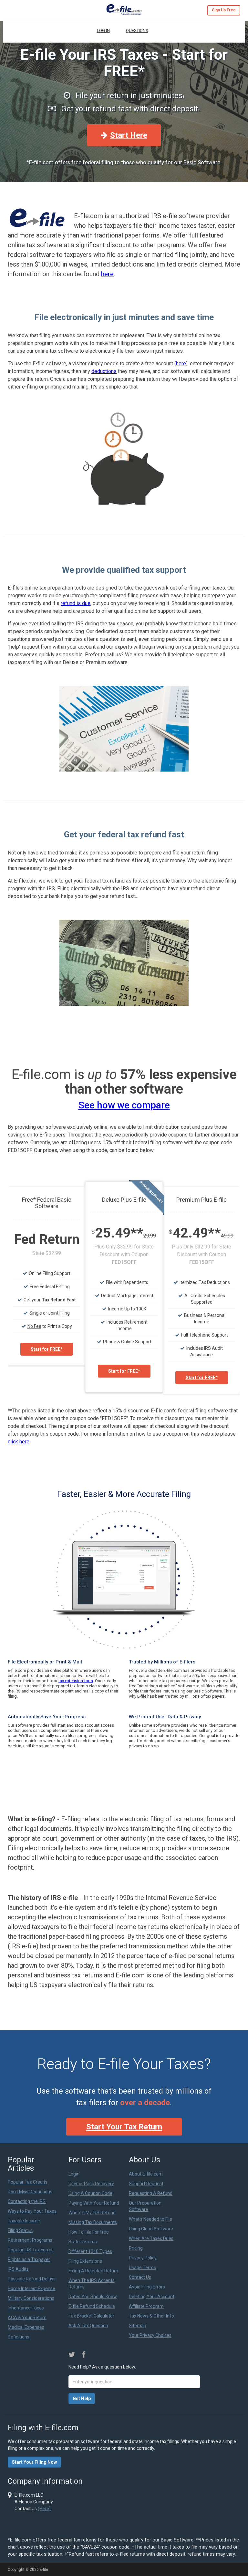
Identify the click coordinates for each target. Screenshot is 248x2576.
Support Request (146, 2184)
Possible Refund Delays (32, 2279)
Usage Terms (142, 2268)
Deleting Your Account (152, 2297)
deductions (104, 371)
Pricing (136, 2248)
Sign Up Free (224, 10)
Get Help (82, 2399)
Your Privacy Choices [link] (150, 2335)
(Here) (44, 2509)
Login (74, 2174)
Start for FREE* (47, 1349)
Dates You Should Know (93, 2297)
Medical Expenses (26, 2327)
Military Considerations (31, 2298)
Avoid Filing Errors (147, 2287)
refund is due (76, 603)
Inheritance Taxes (26, 2308)
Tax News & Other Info (151, 2316)
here (107, 274)
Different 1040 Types (90, 2251)
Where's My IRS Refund (92, 2213)
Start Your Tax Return (124, 2127)
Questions (137, 30)
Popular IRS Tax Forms (31, 2250)
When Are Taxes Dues (151, 2238)
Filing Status (20, 2230)
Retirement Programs (30, 2240)
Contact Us (140, 2277)
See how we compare (124, 1105)
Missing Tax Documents (93, 2222)
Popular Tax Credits (28, 2182)
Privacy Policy (143, 2258)
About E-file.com (146, 2174)
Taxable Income (24, 2221)
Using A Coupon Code (90, 2193)
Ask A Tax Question (88, 2326)
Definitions (19, 2337)
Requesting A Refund (151, 2193)
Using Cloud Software (151, 2229)
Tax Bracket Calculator (91, 2316)
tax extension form (76, 1681)
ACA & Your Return (27, 2318)
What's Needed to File (150, 2219)
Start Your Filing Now (34, 2462)
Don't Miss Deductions (30, 2192)
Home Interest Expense (31, 2288)
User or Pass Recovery (91, 2184)
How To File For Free (89, 2232)
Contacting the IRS (27, 2201)
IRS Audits (18, 2269)
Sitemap (138, 2326)
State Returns (83, 2242)
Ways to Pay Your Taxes (32, 2211)
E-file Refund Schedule (92, 2306)
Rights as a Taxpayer (29, 2259)
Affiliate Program (146, 2306)
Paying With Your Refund (94, 2203)
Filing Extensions (85, 2261)
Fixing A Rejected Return (93, 2271)
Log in (103, 30)
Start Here (129, 135)
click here (19, 1442)
